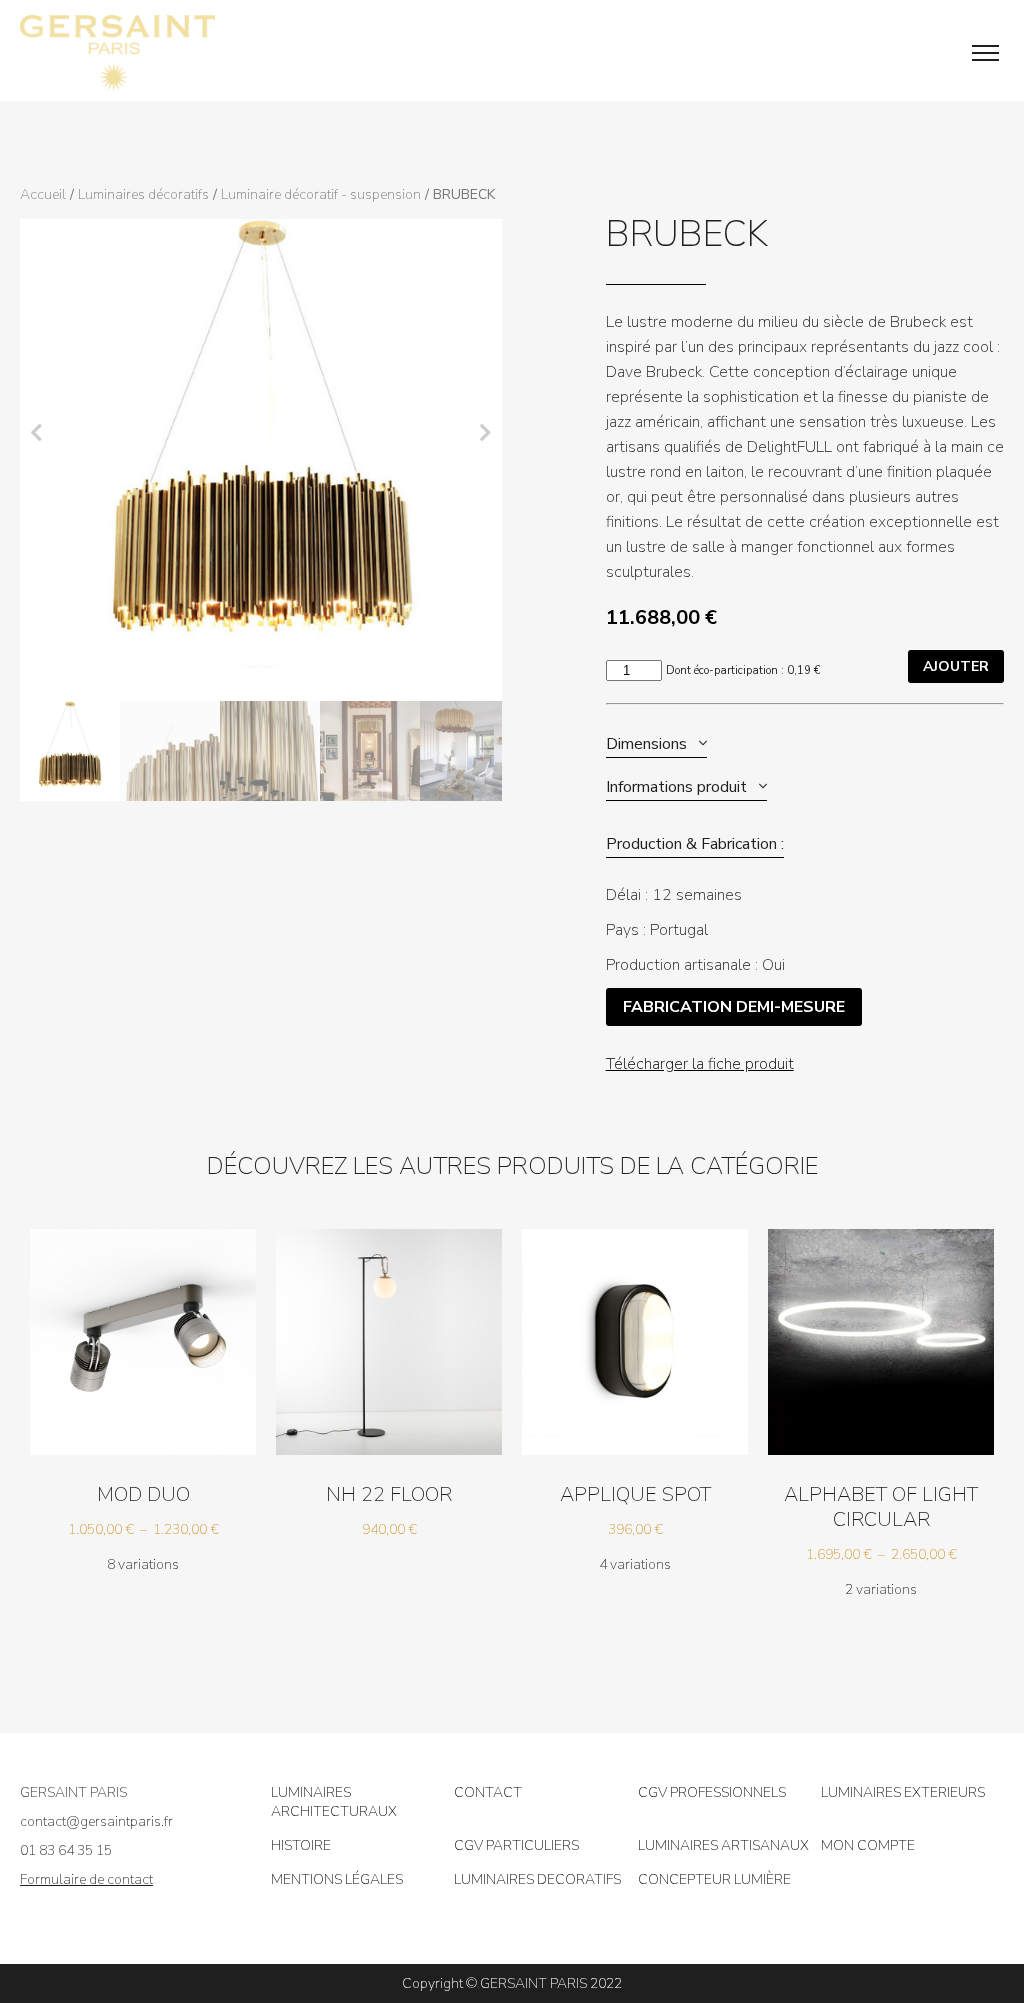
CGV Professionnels (712, 1792)
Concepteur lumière (714, 1879)
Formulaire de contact (86, 1879)
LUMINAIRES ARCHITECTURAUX (334, 1802)
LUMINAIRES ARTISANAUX (723, 1845)
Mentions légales (337, 1879)
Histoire (301, 1845)
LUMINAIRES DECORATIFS (537, 1879)
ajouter (956, 666)
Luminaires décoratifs (143, 194)
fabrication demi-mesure (734, 1007)
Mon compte (868, 1845)
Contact (488, 1792)
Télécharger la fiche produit (700, 1064)
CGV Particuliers (516, 1845)
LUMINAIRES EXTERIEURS (903, 1792)
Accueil (43, 194)
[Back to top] (994, 1923)
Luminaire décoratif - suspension (321, 194)
